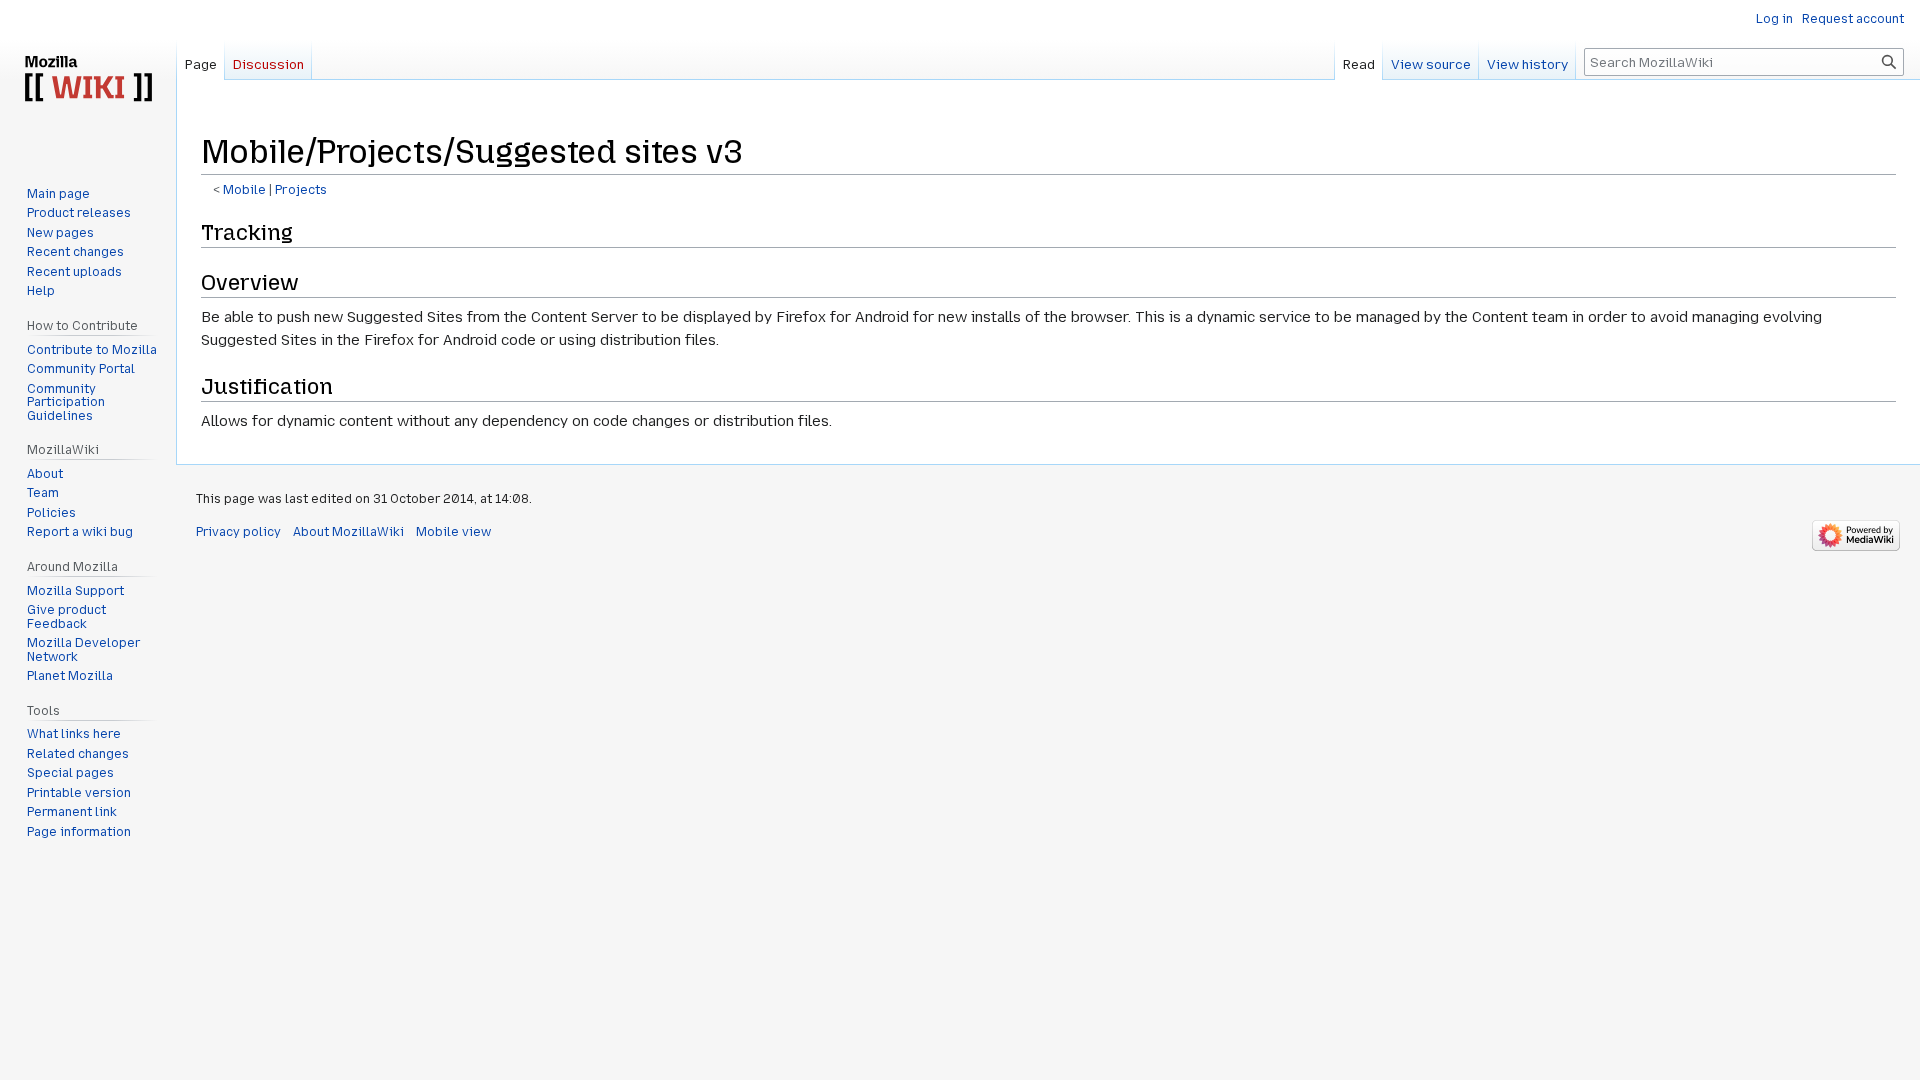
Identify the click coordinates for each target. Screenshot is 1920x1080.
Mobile (244, 190)
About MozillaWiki (348, 532)
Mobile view (453, 532)
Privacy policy (238, 532)
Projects (301, 190)
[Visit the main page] (88, 80)
